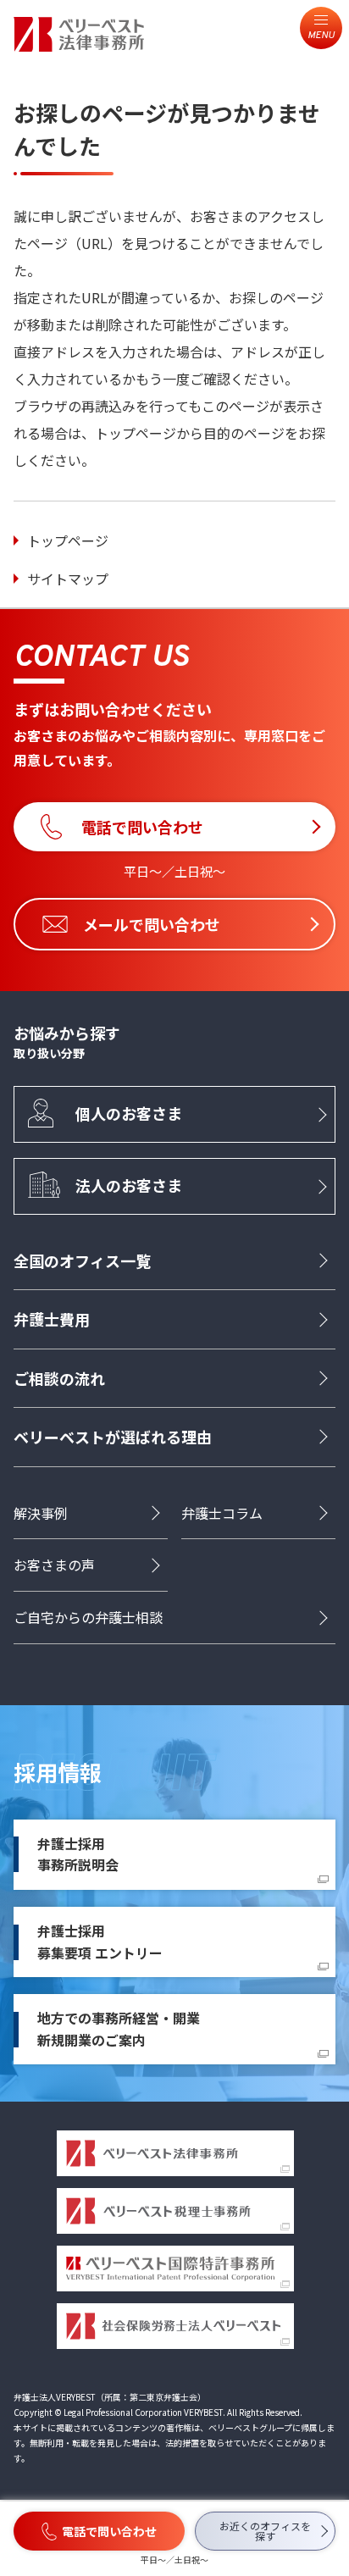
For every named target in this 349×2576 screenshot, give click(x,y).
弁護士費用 (52, 1319)
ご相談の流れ (59, 1378)
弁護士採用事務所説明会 (78, 1854)
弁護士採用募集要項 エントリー (100, 1942)
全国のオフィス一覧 (82, 1260)
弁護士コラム (222, 1513)
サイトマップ (68, 579)
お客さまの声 (54, 1565)
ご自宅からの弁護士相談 (88, 1617)
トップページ (68, 540)
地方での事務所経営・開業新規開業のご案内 (119, 2029)
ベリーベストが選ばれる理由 (113, 1437)
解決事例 (41, 1513)
